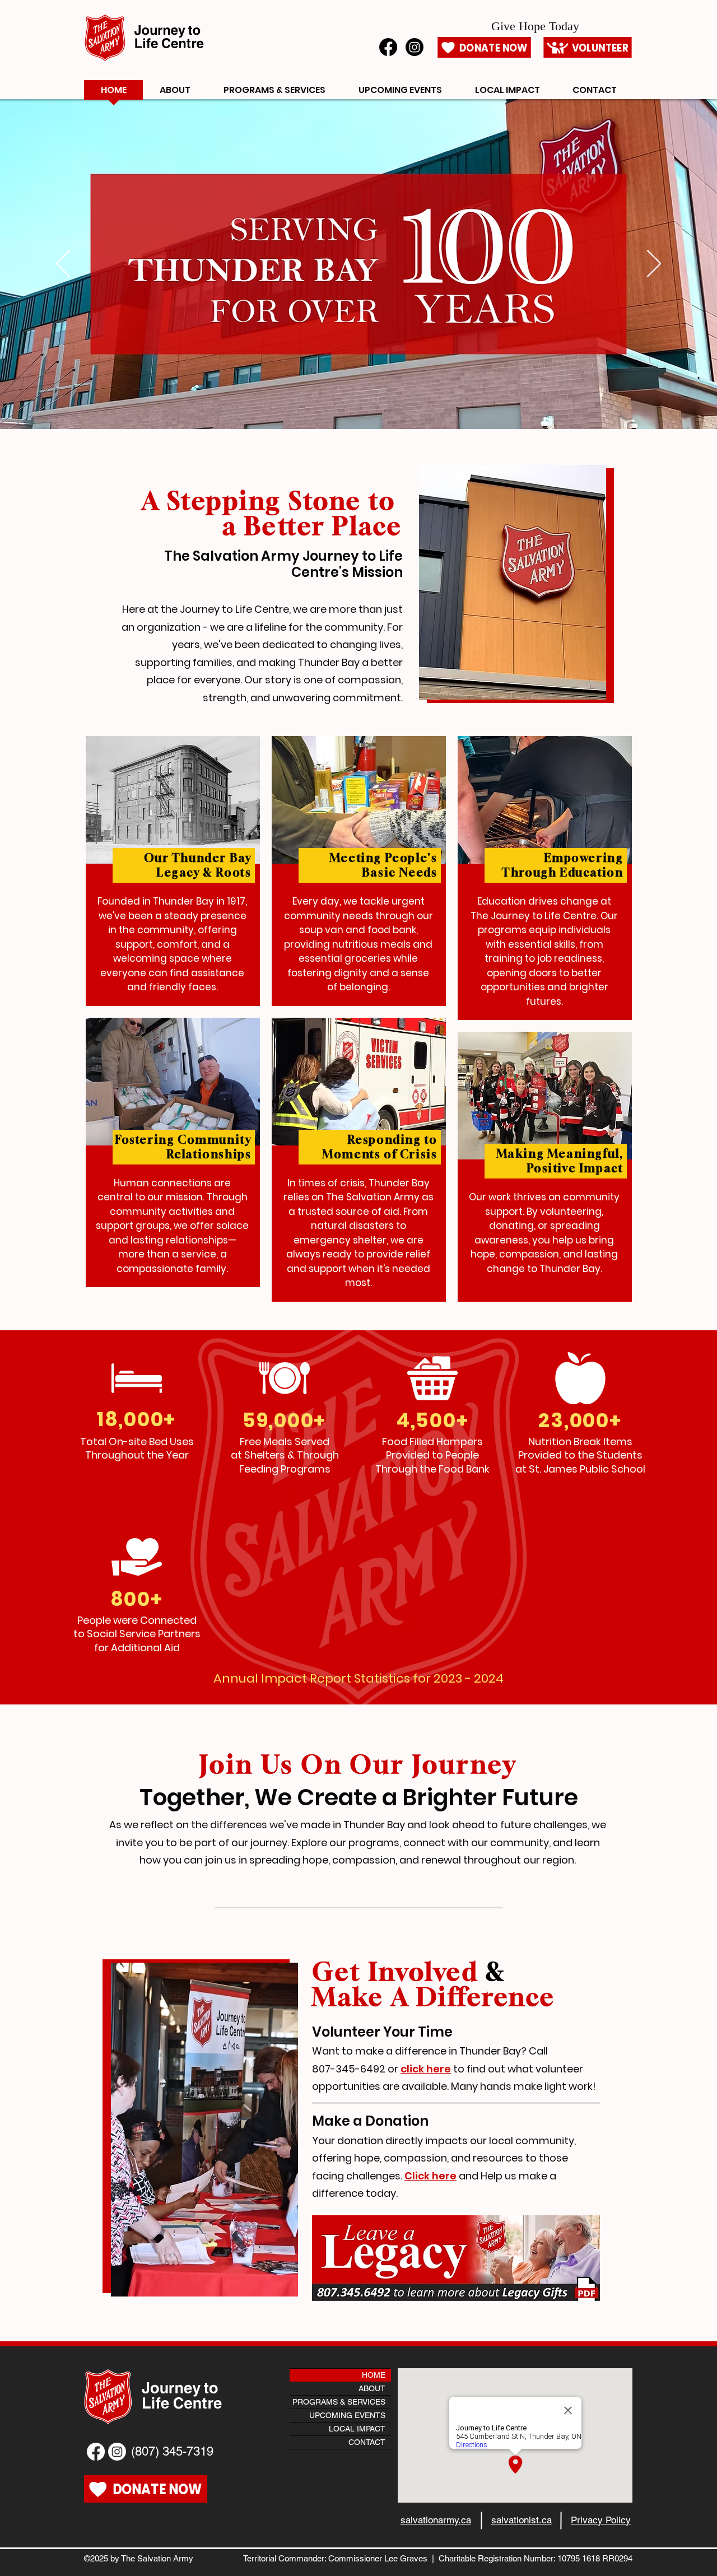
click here (426, 2069)
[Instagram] (415, 47)
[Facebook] (388, 47)
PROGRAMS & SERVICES (339, 2402)
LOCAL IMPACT (357, 2429)
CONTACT (367, 2442)
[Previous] (63, 264)
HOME (374, 2375)
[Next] (654, 264)
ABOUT (372, 2388)
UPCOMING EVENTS (347, 2415)
